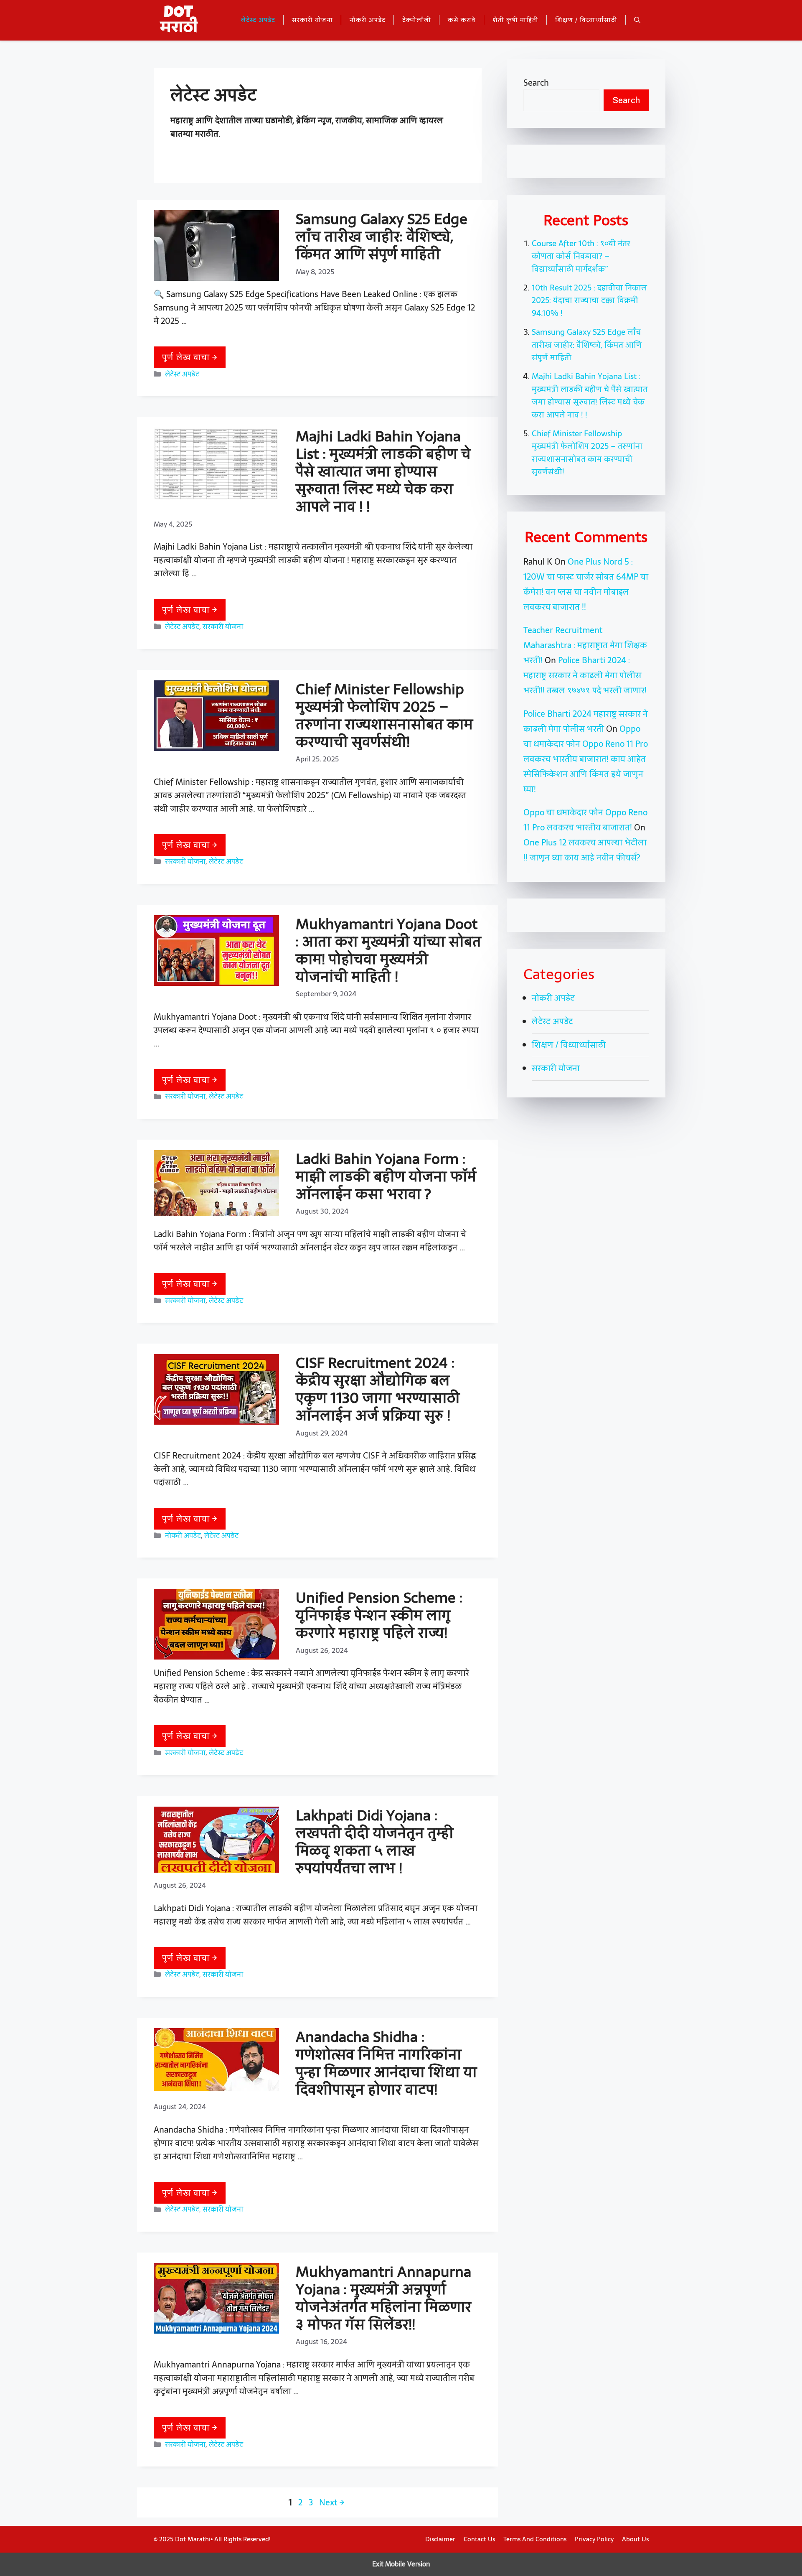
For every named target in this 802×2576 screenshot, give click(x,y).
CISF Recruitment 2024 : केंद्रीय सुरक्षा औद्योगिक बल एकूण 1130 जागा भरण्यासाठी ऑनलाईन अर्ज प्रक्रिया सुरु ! (378, 1389)
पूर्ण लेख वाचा (187, 357)
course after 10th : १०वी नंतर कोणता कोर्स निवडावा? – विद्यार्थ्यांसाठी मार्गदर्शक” (581, 256)
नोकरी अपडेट (368, 20)
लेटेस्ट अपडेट (258, 20)
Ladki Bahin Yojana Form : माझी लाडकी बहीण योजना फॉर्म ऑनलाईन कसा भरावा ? (386, 1176)
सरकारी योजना (312, 20)
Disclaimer (440, 2539)
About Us (635, 2539)
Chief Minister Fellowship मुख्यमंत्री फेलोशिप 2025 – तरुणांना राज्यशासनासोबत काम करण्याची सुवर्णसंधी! (384, 715)
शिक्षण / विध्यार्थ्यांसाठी (586, 20)
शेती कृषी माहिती (515, 20)
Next (332, 2502)
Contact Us (479, 2539)
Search (536, 83)
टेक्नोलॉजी (417, 20)
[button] (637, 20)
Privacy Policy (594, 2539)
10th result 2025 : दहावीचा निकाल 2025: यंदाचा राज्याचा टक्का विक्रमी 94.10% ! (589, 300)
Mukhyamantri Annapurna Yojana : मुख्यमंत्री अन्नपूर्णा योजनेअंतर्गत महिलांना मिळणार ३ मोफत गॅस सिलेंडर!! (383, 2298)
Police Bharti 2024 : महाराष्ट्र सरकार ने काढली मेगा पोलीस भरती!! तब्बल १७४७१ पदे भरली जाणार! (585, 675)
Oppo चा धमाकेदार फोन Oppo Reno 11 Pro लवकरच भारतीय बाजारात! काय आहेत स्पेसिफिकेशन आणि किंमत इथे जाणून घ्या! (586, 759)
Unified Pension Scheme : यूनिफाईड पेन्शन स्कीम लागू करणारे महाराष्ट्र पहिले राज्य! (379, 1615)
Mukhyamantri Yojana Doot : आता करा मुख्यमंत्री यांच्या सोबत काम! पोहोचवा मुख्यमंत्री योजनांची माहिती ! (388, 950)
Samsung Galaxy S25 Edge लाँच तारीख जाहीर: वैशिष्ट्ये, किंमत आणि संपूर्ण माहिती (382, 236)
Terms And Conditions (535, 2539)
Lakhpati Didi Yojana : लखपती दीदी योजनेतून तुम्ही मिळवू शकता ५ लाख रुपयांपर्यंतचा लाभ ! (375, 1842)
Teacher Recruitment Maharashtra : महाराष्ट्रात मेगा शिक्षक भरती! (585, 645)
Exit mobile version (401, 2564)
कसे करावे (462, 20)
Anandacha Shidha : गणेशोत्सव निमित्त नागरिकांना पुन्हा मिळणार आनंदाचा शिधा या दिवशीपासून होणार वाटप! (386, 2063)
